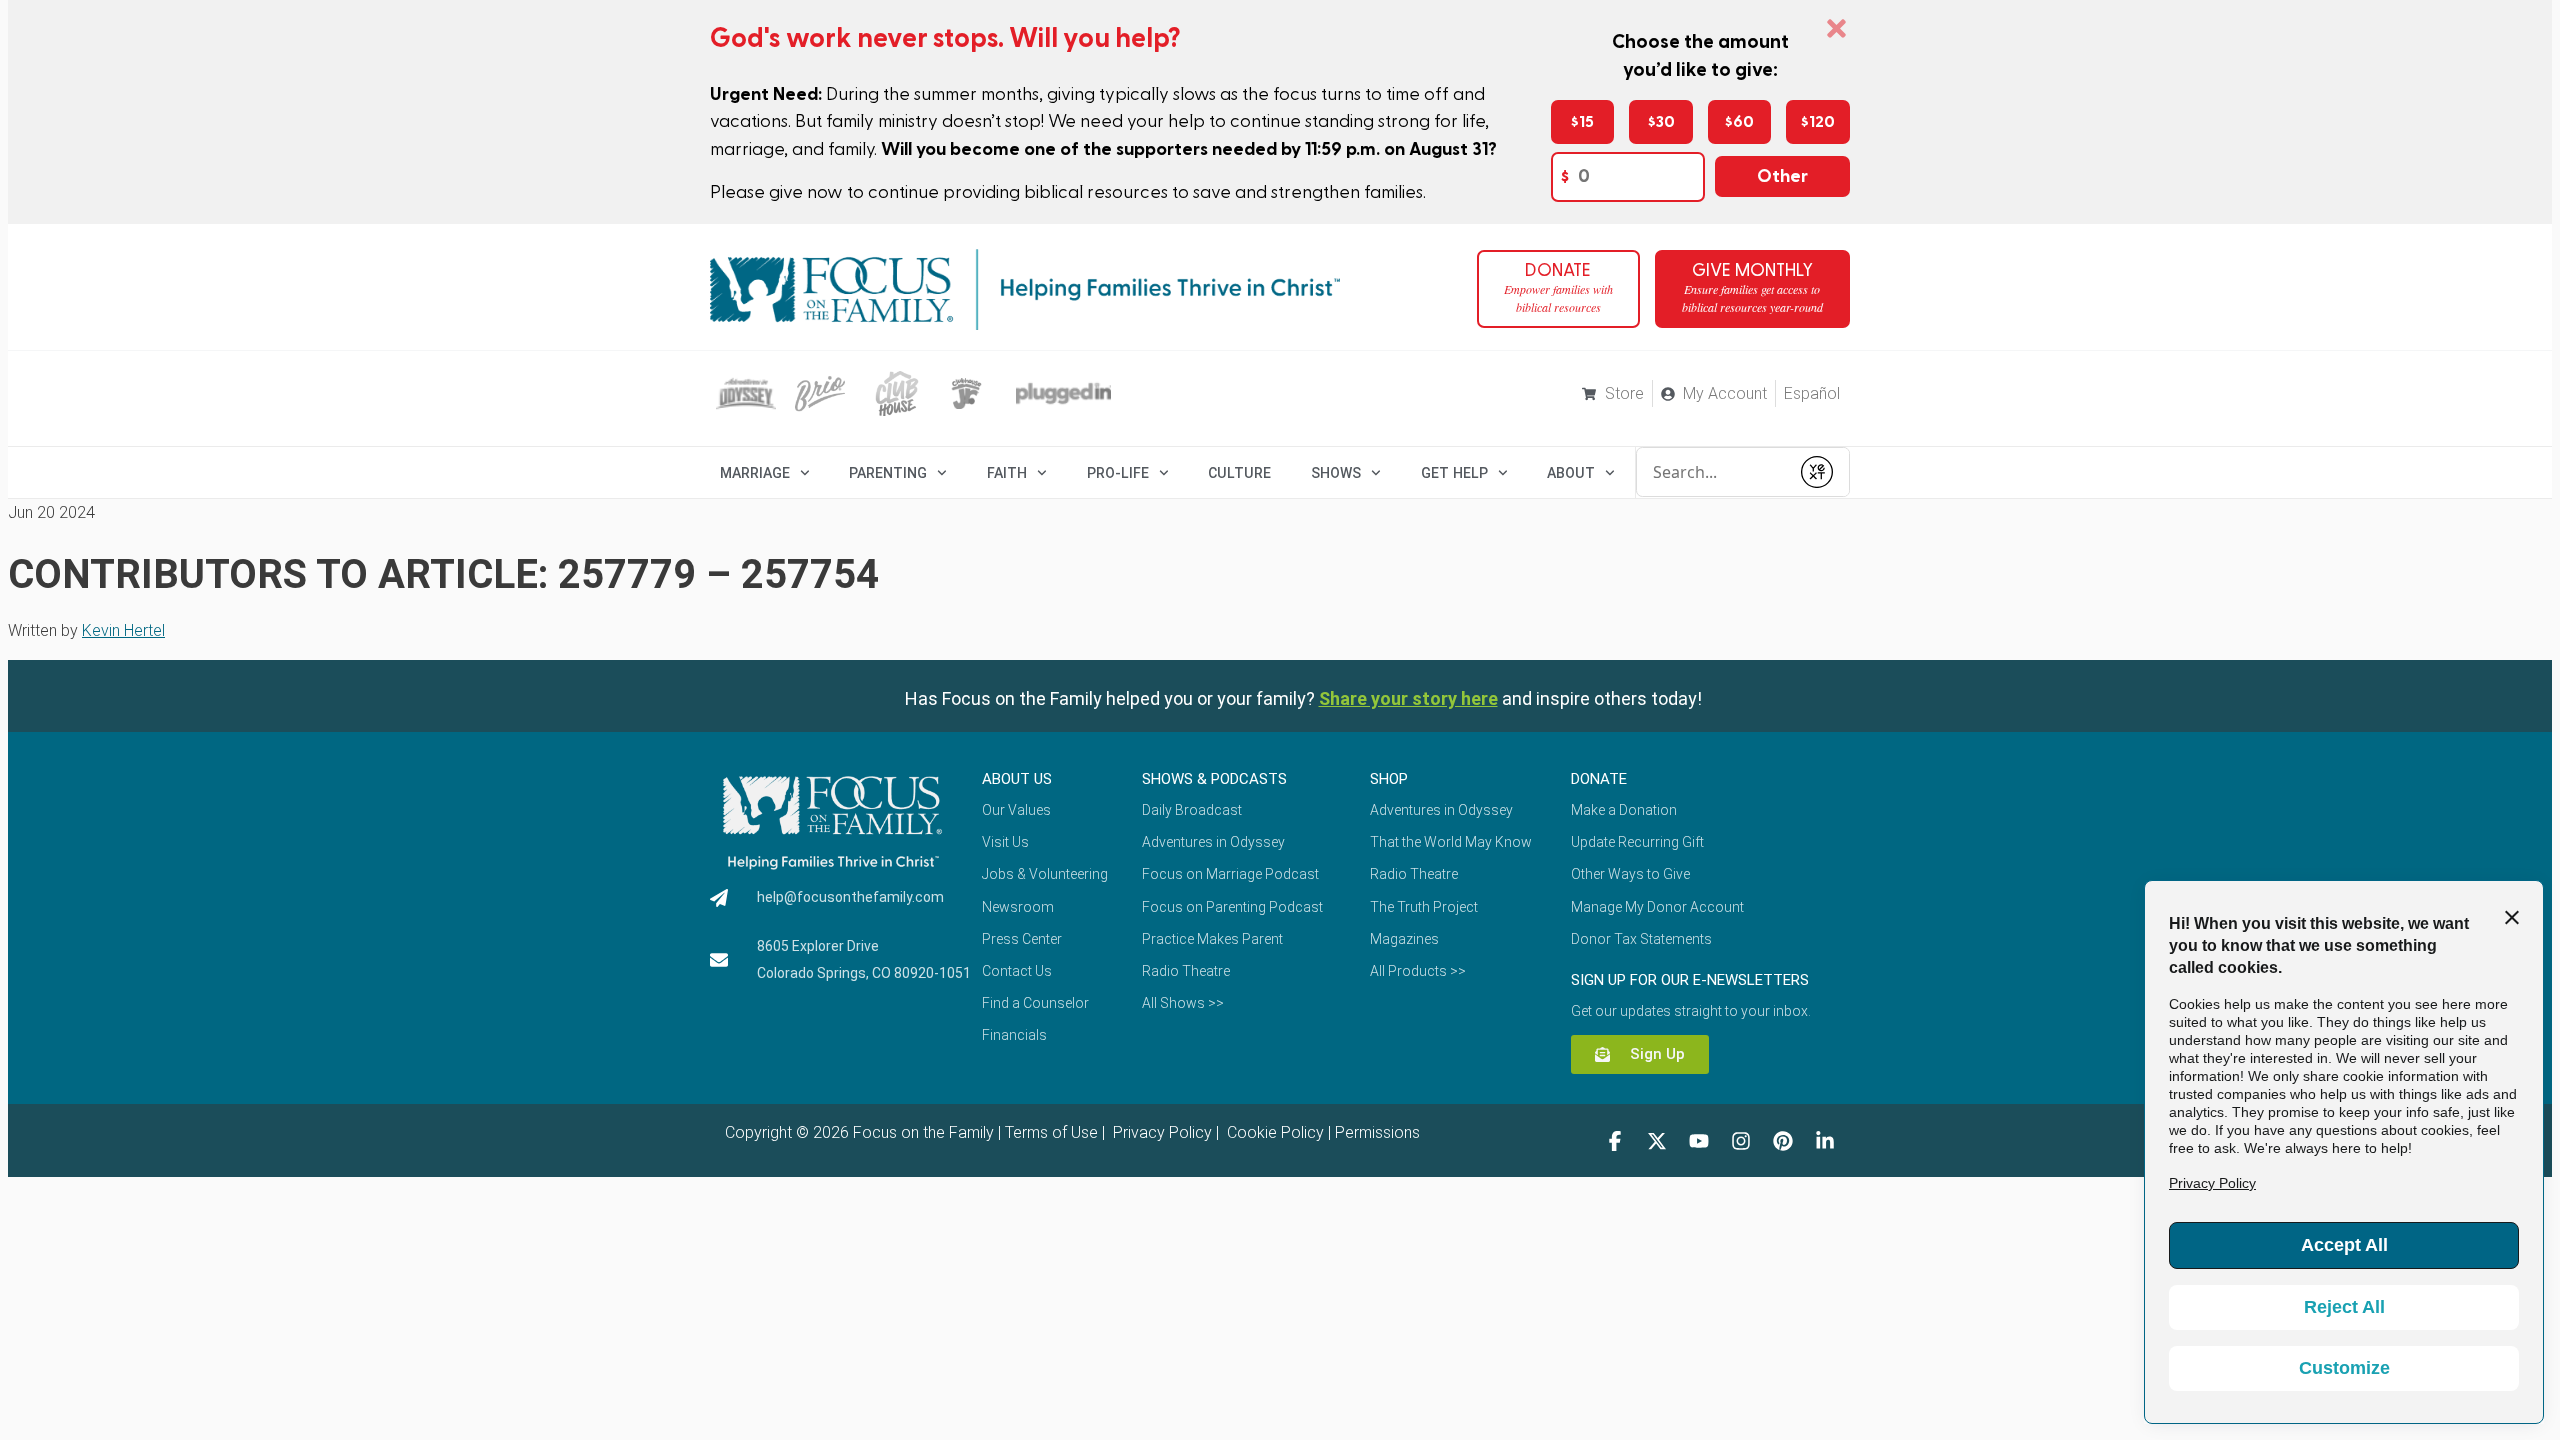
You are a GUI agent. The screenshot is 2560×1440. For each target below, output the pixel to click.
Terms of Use (1051, 1132)
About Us (1017, 779)
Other (1782, 176)
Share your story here (1408, 698)
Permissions (1377, 1132)
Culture (1239, 473)
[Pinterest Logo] (1783, 1141)
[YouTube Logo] (1699, 1141)
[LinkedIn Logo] (1825, 1141)
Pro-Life (1118, 473)
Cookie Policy (1273, 1132)
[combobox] (1713, 472)
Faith (1007, 473)
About (1571, 473)
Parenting (888, 473)
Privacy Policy (1160, 1132)
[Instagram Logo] (1741, 1141)
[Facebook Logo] (1615, 1141)
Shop (1389, 779)
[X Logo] (1657, 1141)
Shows (1336, 473)
